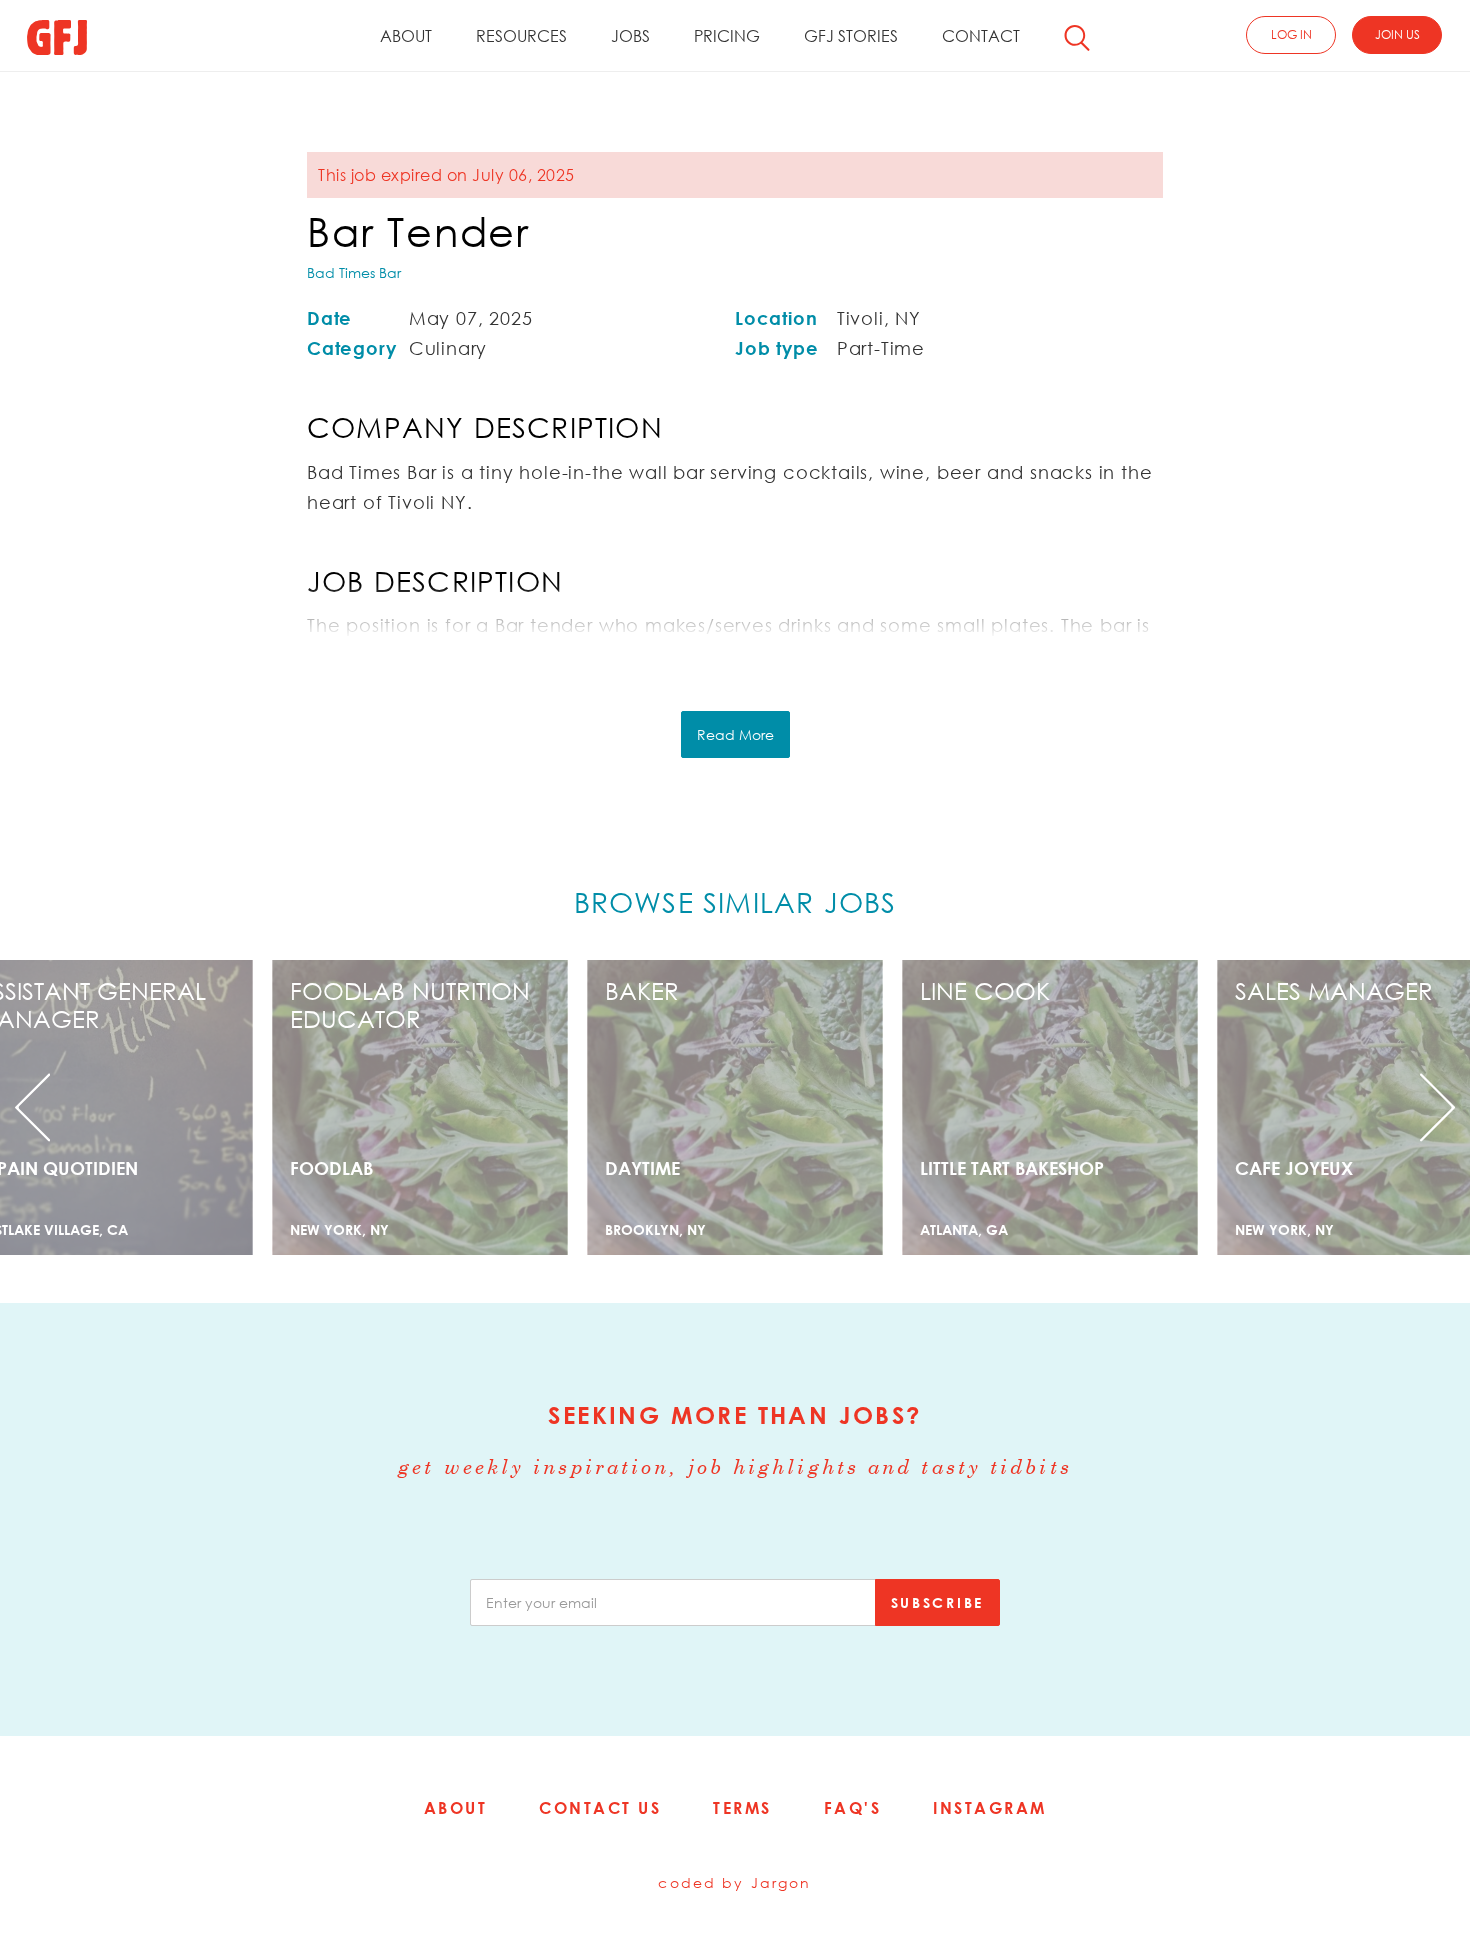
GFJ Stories (851, 36)
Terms (742, 1808)
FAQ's (853, 1808)
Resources (521, 36)
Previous (110, 1107)
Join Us (1397, 34)
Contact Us (600, 1808)
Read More (735, 734)
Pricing (727, 36)
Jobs (630, 36)
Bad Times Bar (354, 272)
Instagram (990, 1808)
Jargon (781, 1882)
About (406, 36)
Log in (1291, 34)
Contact (981, 36)
